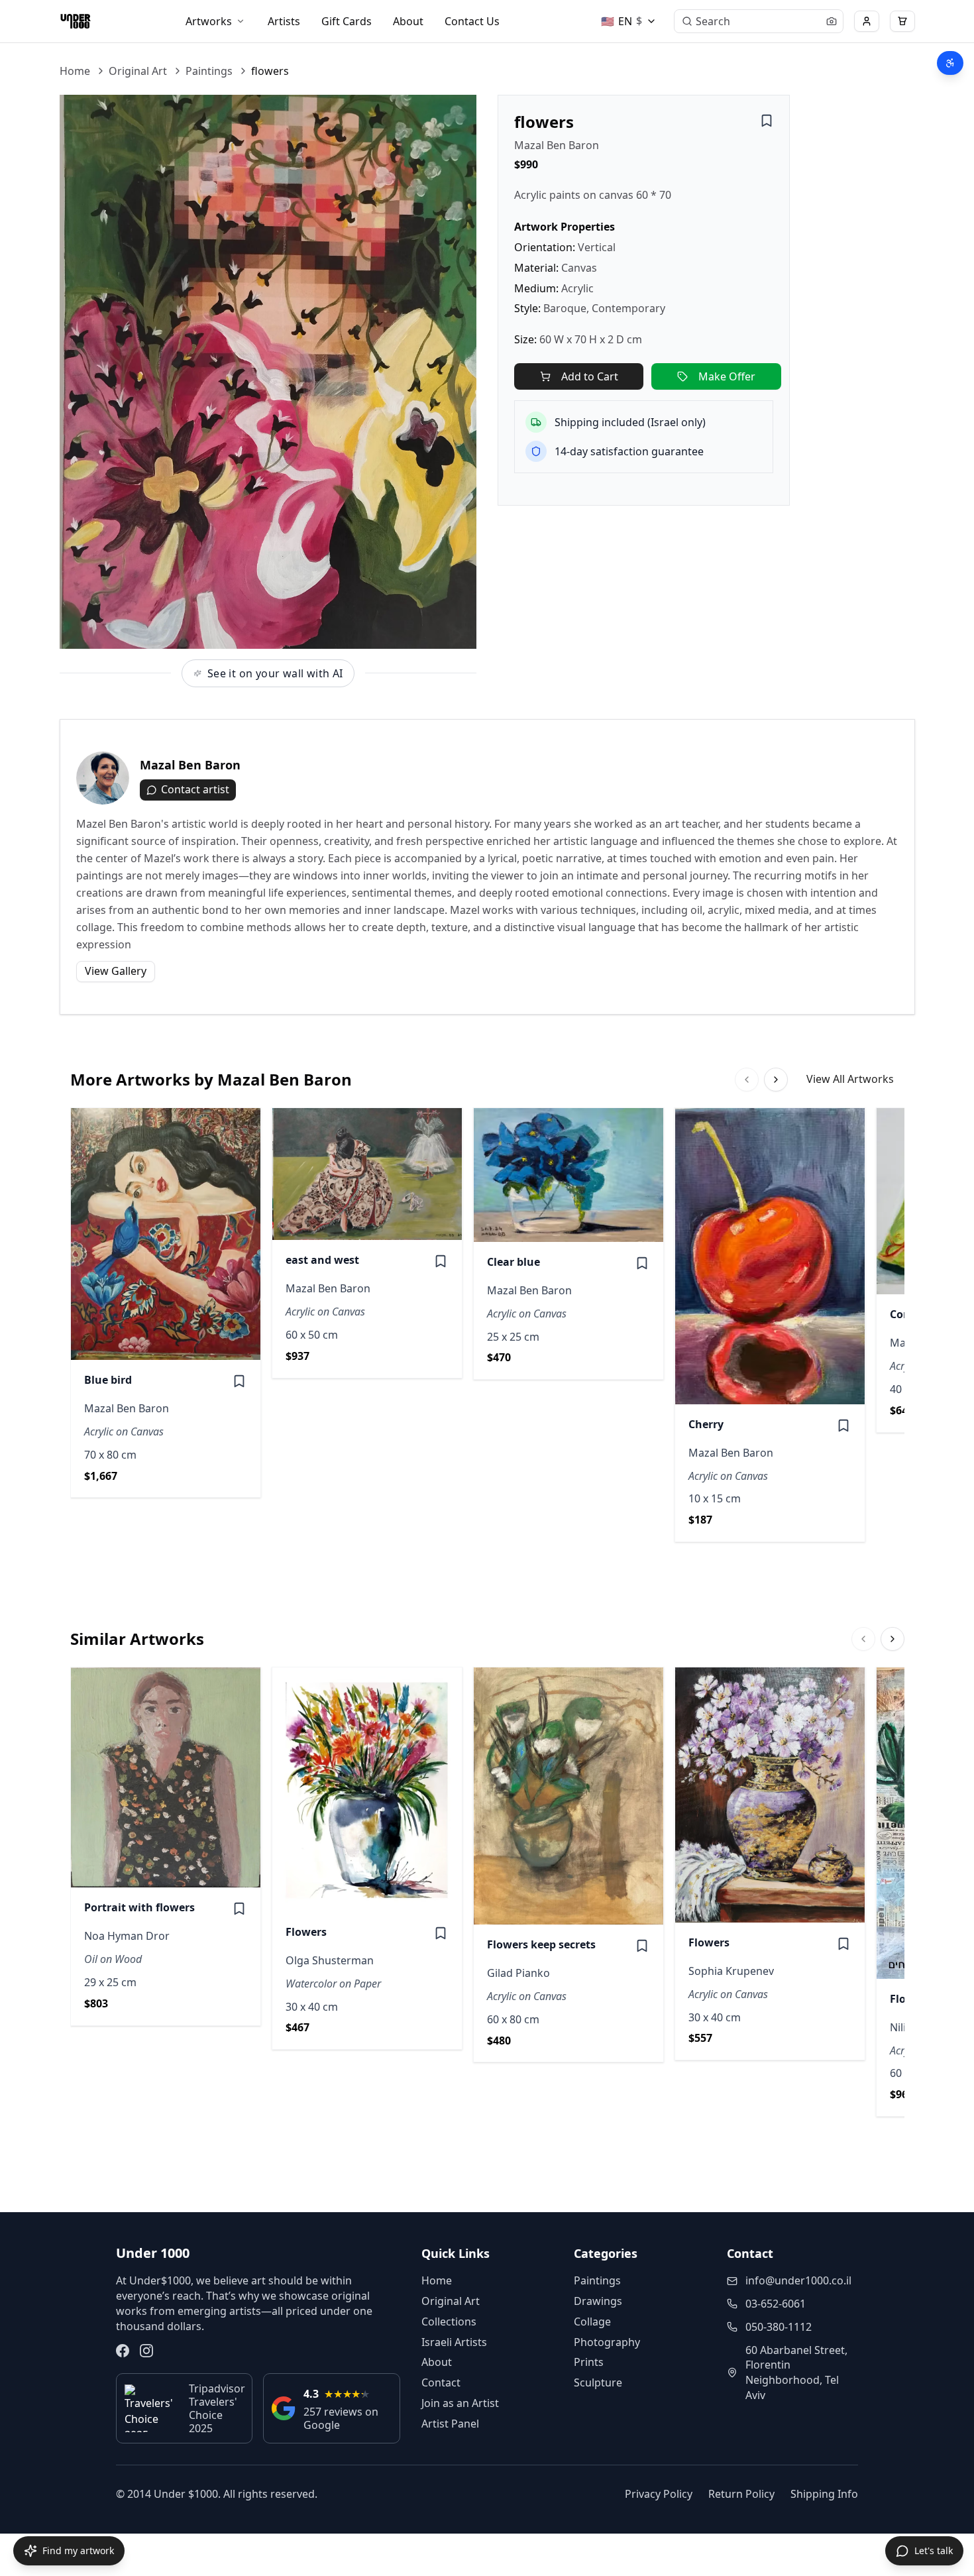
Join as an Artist (460, 2403)
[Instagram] (146, 2351)
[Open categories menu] (241, 21)
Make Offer (727, 376)
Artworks (209, 21)
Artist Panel (450, 2424)
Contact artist (195, 789)
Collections (449, 2322)
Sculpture (598, 2382)
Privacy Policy (659, 2494)
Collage (592, 2322)
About (408, 21)
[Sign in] (867, 21)
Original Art (138, 71)
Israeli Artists (454, 2342)
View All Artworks (850, 1079)
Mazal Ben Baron (557, 145)
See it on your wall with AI (275, 673)
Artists (284, 21)
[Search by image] (832, 21)
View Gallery (116, 971)
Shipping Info (824, 2494)
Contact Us (472, 21)
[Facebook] (123, 2351)
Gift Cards (347, 21)
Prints (589, 2362)
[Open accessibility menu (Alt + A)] (950, 63)
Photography (607, 2342)
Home (75, 71)
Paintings (209, 71)
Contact (441, 2382)
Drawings (598, 2301)
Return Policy (741, 2494)
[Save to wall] (767, 121)
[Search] (687, 21)
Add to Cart (590, 376)
